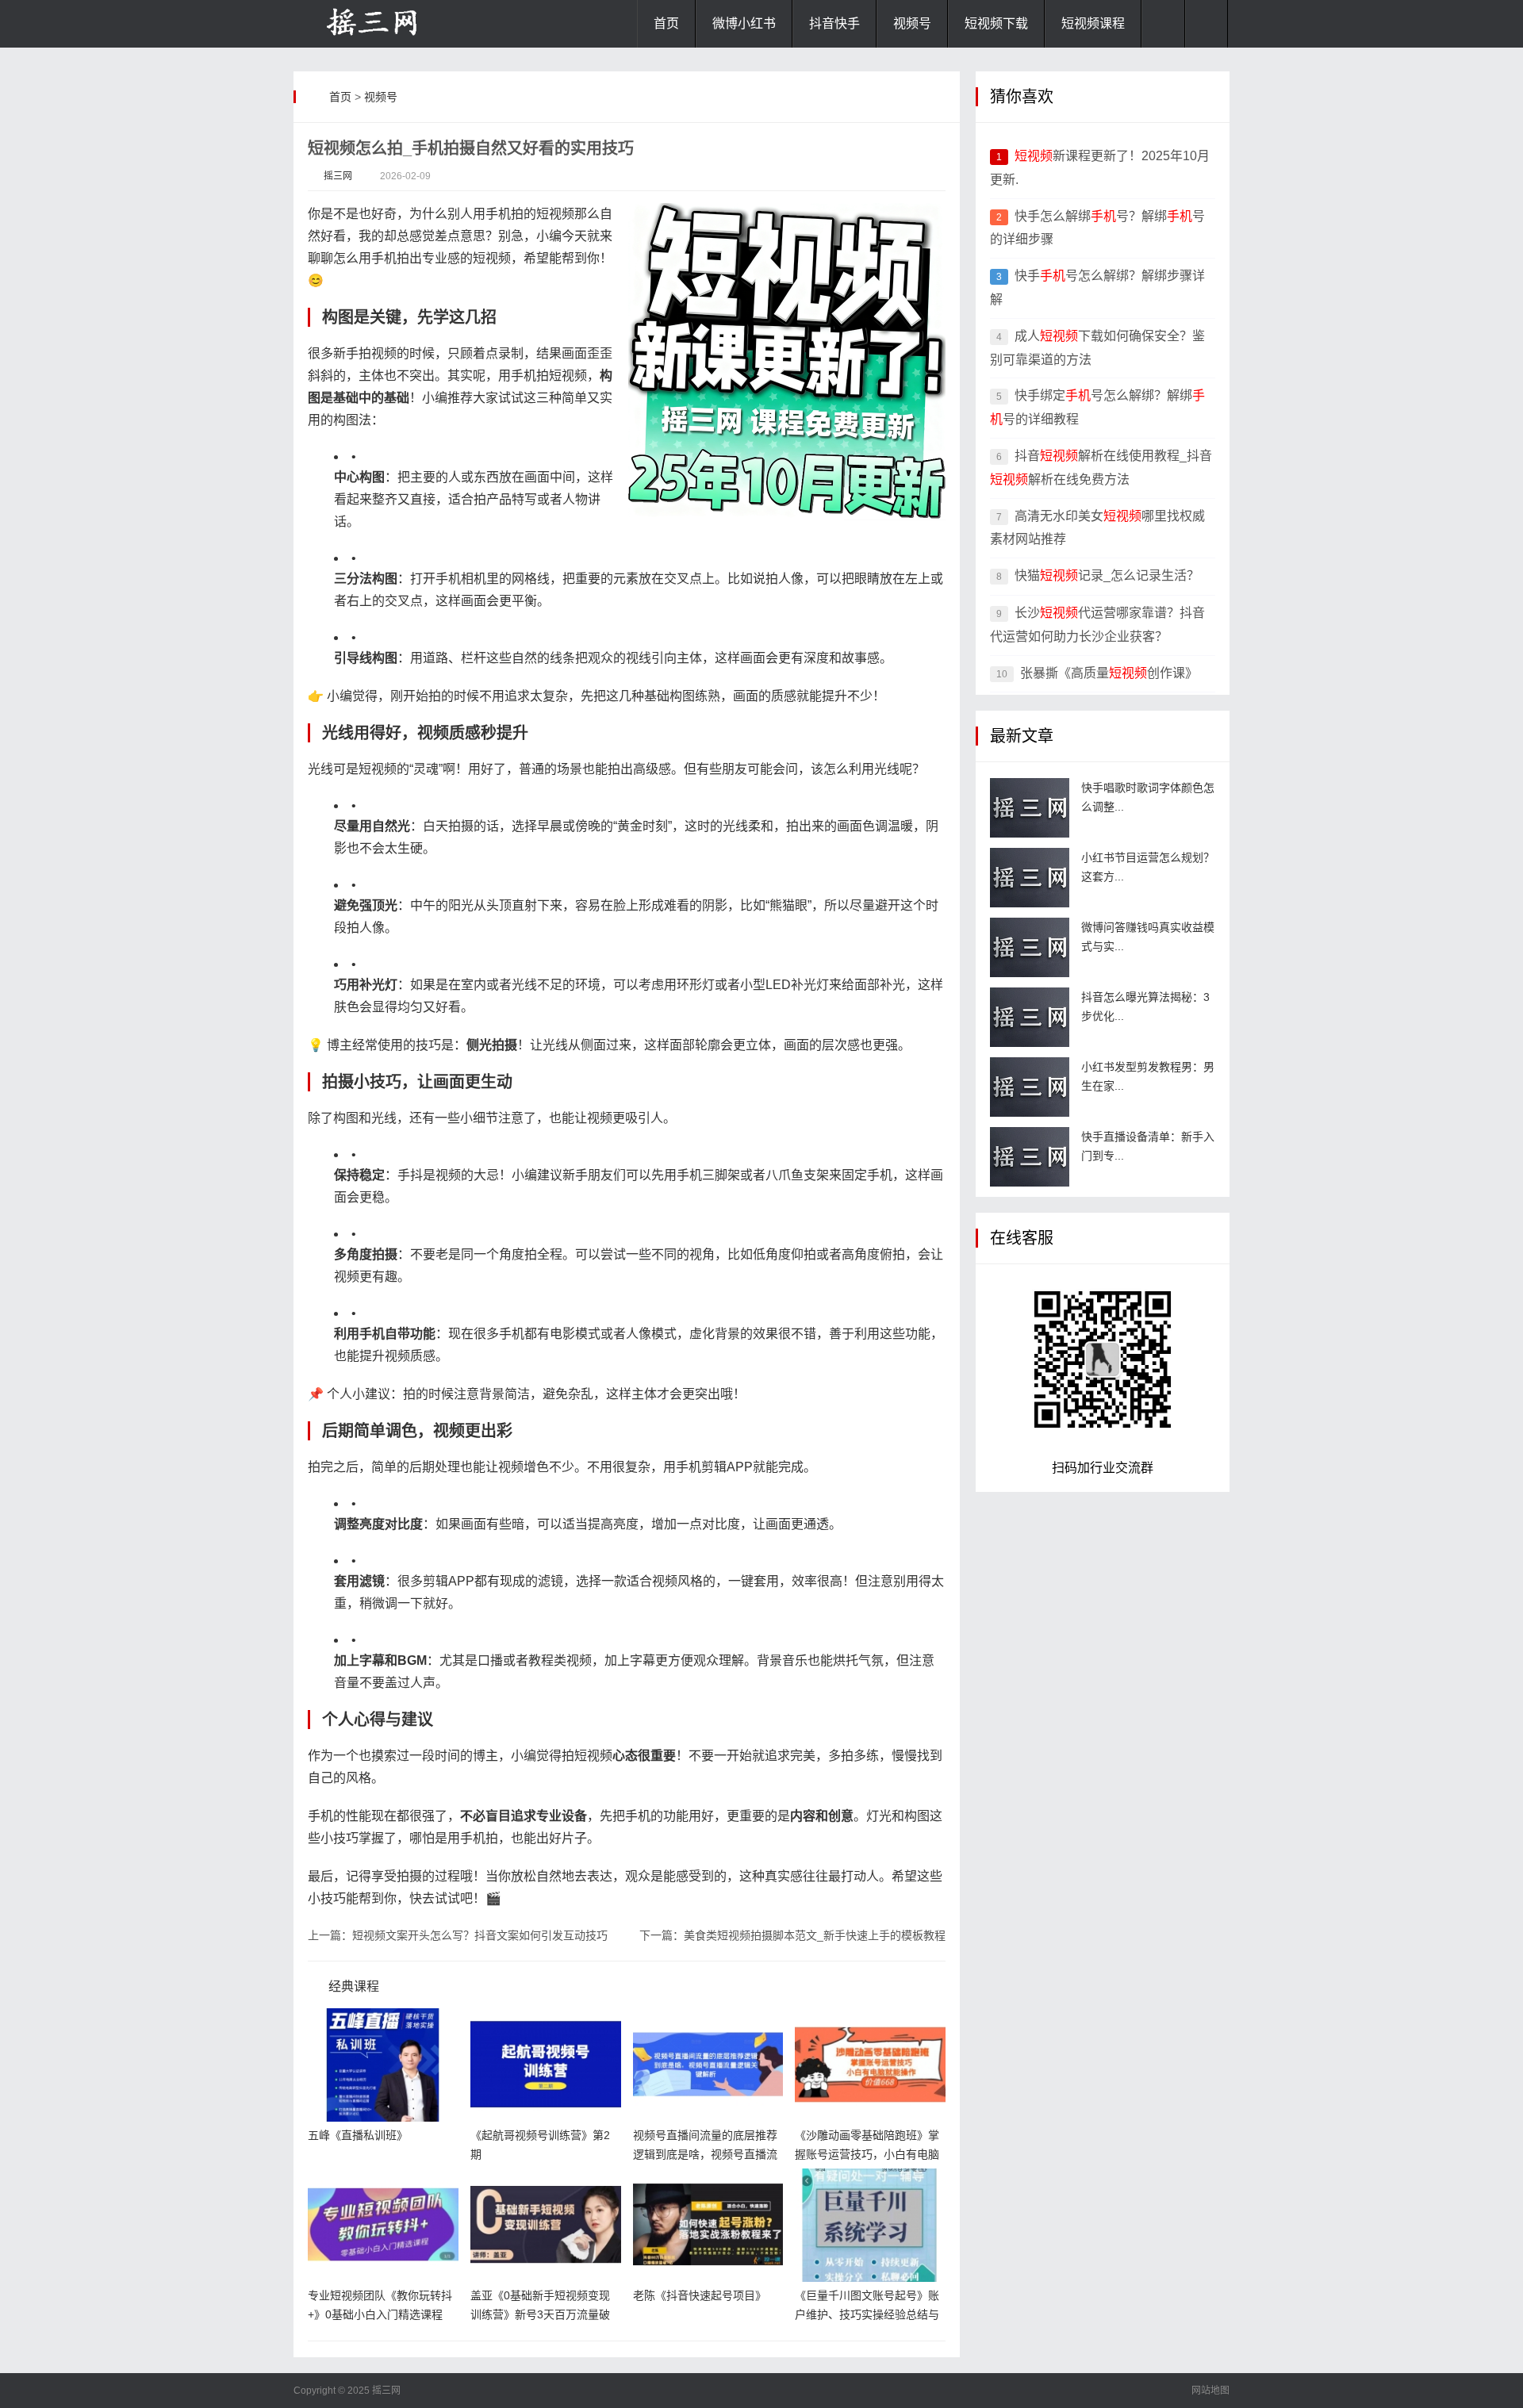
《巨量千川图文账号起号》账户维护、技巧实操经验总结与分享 (867, 2314)
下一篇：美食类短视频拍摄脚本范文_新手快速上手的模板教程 (792, 1935)
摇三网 (338, 176)
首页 (666, 23)
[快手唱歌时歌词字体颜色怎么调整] (1030, 808)
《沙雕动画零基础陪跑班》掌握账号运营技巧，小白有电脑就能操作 (867, 2154)
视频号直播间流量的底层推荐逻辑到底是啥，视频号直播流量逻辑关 (705, 2154)
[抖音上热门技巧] (373, 24)
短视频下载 (996, 23)
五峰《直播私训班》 (358, 2135)
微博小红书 (744, 23)
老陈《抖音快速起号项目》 (700, 2295)
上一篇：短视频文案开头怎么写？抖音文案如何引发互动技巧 (458, 1935)
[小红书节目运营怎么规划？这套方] (1030, 878)
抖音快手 (834, 23)
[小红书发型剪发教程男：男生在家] (1030, 1087)
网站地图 (1210, 2391)
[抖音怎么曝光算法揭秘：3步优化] (1030, 1017)
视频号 (912, 23)
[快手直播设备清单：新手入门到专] (1030, 1157)
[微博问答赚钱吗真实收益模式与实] (1030, 947)
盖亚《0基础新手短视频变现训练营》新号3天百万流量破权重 (540, 2314)
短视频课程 (1093, 23)
